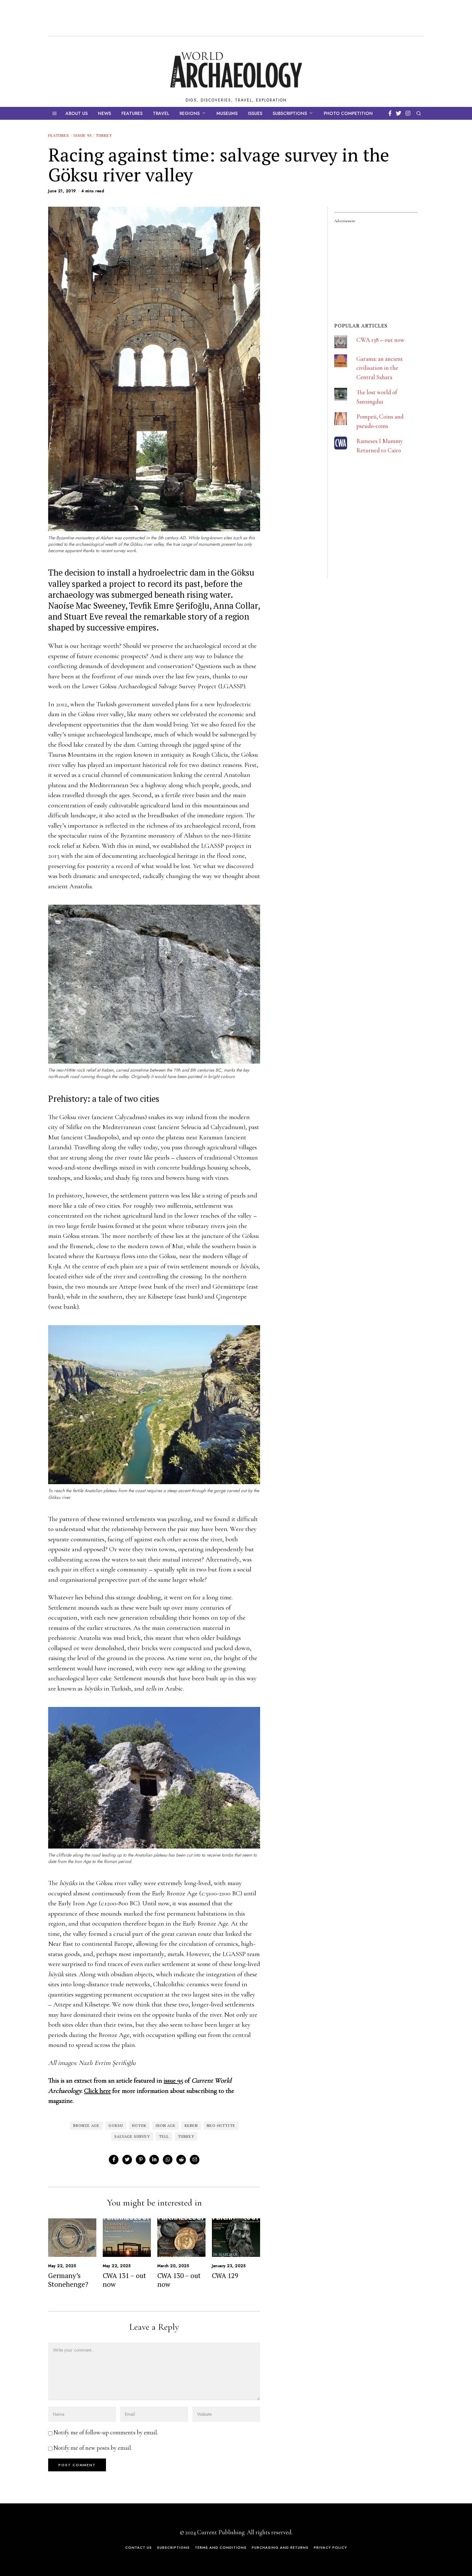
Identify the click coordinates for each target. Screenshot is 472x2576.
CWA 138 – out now (380, 340)
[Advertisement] (382, 536)
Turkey (104, 135)
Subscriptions (290, 113)
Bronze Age (86, 2125)
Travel (161, 113)
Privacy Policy (330, 2547)
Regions (190, 113)
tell (164, 2136)
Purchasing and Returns (280, 2547)
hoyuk (139, 2125)
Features (132, 113)
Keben (191, 2125)
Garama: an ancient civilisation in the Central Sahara (380, 368)
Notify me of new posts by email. (93, 2448)
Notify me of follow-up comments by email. (106, 2432)
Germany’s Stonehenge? (68, 2280)
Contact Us (139, 2547)
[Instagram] (408, 113)
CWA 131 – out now (124, 2280)
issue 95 (173, 2080)
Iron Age (166, 2125)
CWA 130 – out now (179, 2280)
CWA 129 (225, 2276)
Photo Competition (348, 113)
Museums (227, 113)
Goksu (116, 2125)
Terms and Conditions (221, 2547)
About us (77, 113)
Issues (255, 113)
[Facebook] (390, 113)
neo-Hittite (221, 2125)
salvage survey (132, 2136)
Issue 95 (82, 135)
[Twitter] (399, 113)
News (105, 113)
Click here (97, 2091)
